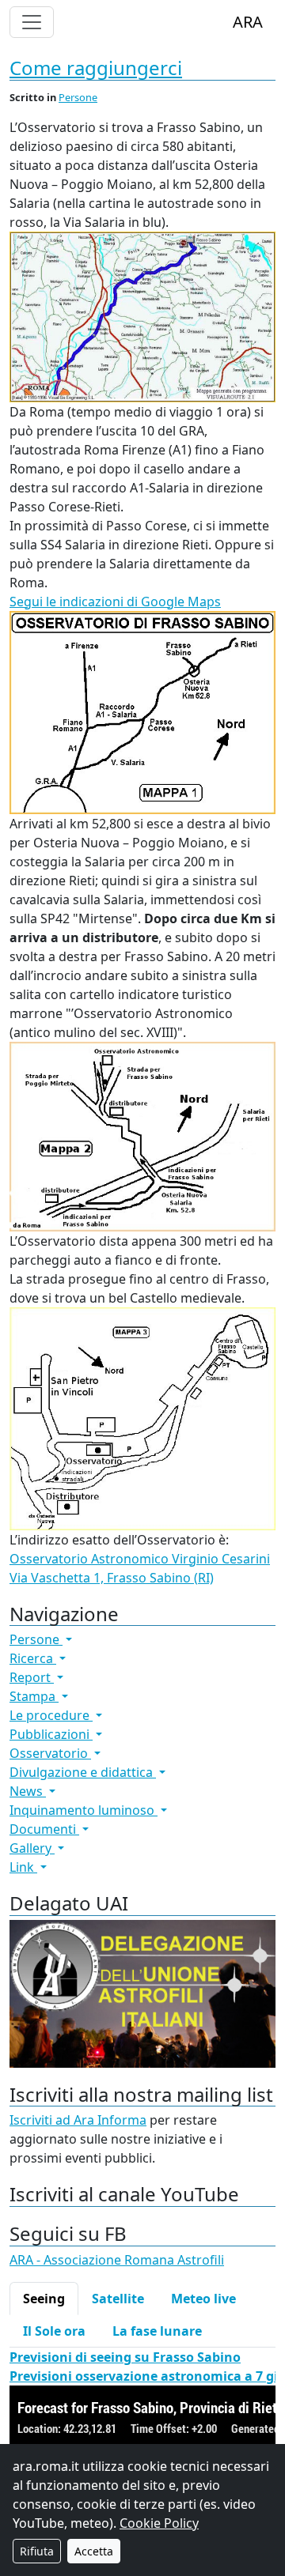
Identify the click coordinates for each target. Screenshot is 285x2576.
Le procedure (51, 1715)
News (28, 1791)
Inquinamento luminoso (84, 1810)
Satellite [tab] (118, 2299)
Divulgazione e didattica (83, 1772)
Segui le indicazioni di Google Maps (115, 602)
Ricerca (33, 1658)
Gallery (32, 1848)
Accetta (94, 2551)
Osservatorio (50, 1753)
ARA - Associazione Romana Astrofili (117, 2260)
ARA (248, 22)
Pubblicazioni (51, 1734)
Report (32, 1677)
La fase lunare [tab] (157, 2331)
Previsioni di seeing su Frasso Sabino (125, 2357)
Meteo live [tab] (203, 2299)
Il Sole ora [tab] (54, 2331)
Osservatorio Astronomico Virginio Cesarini (140, 1559)
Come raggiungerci (96, 68)
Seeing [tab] (44, 2299)
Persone (78, 97)
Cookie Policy (159, 2523)
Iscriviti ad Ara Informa (78, 2120)
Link (23, 1867)
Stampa (34, 1696)
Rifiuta (37, 2551)
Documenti (44, 1829)
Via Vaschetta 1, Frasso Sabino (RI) (112, 1578)
